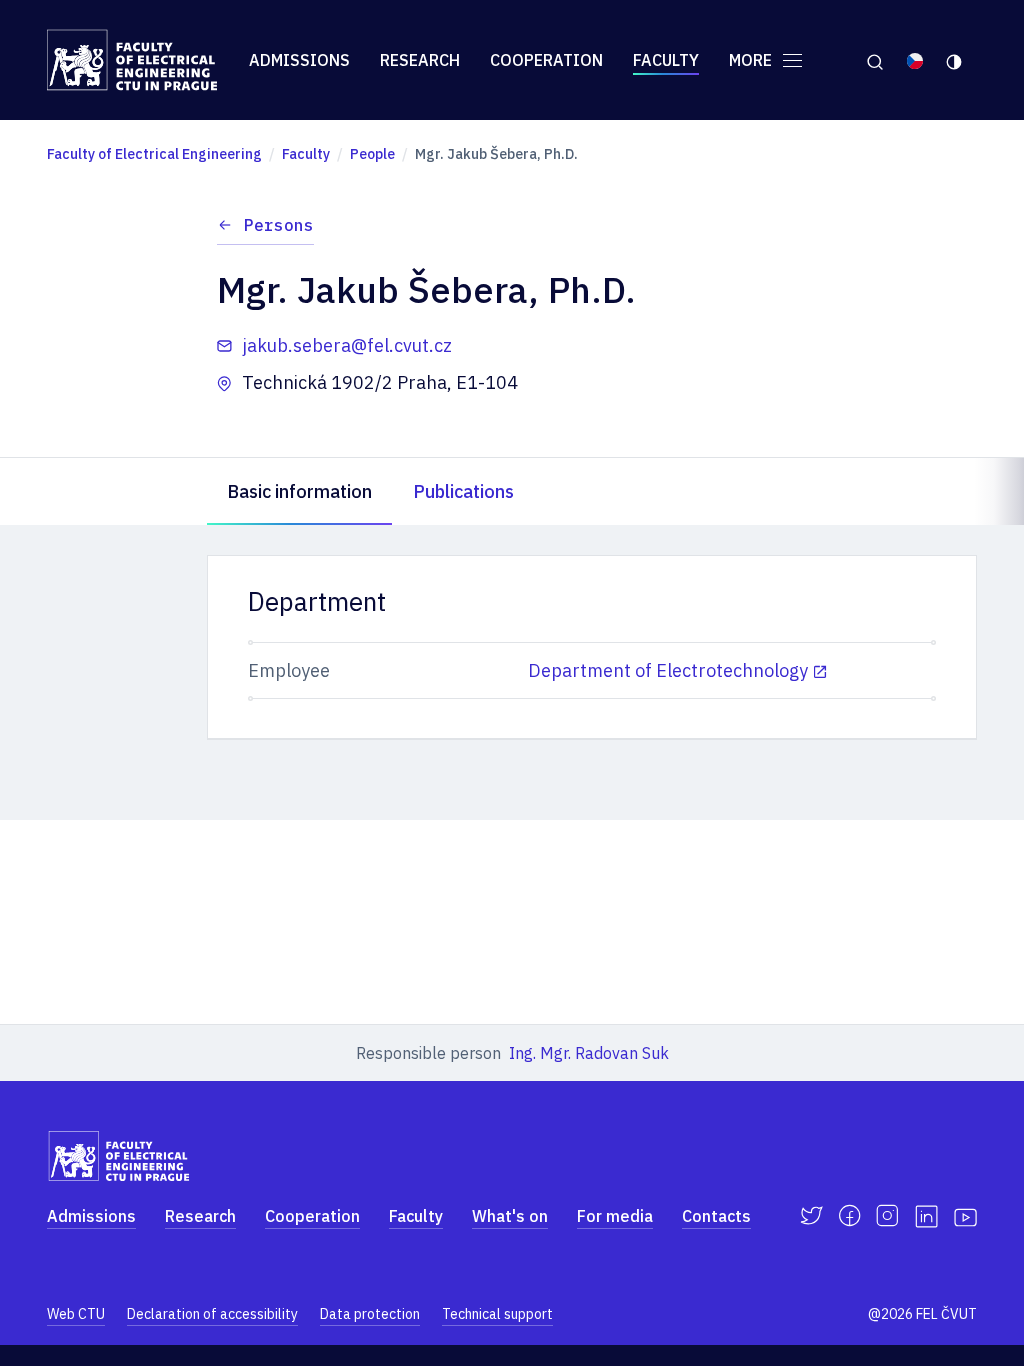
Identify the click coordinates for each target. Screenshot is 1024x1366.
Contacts (716, 1216)
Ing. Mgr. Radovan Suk (589, 1053)
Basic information (299, 491)
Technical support (497, 1314)
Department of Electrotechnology (668, 670)
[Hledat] (874, 60)
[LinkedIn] (926, 1216)
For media (615, 1216)
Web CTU (76, 1314)
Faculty (666, 60)
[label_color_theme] (955, 60)
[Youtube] (965, 1216)
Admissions (299, 60)
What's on (510, 1216)
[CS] (915, 60)
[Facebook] (849, 1216)
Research (420, 60)
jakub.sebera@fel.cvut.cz (347, 345)
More (752, 60)
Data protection (370, 1314)
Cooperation (546, 60)
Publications (463, 491)
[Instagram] (887, 1216)
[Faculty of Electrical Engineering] (132, 60)
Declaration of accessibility (212, 1314)
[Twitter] (811, 1216)
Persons (279, 225)
